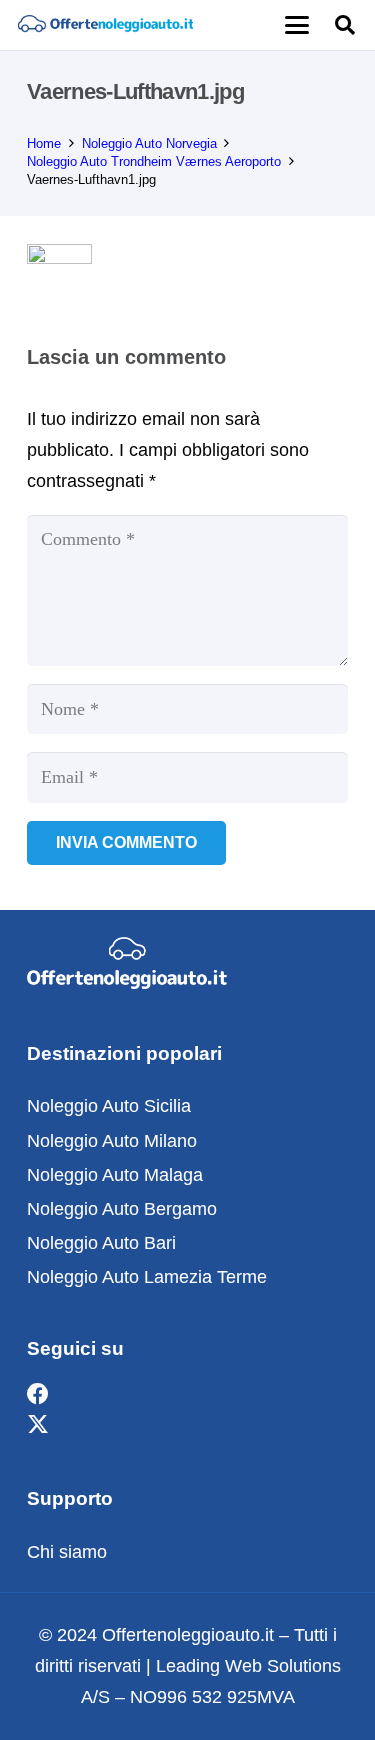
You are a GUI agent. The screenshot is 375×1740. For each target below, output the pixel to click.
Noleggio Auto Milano (112, 1141)
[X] (38, 1425)
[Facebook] (38, 1394)
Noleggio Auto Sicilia (109, 1106)
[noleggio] (105, 25)
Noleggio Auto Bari (101, 1243)
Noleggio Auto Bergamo (122, 1209)
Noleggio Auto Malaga (115, 1175)
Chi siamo (67, 1552)
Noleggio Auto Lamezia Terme (147, 1277)
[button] (296, 25)
